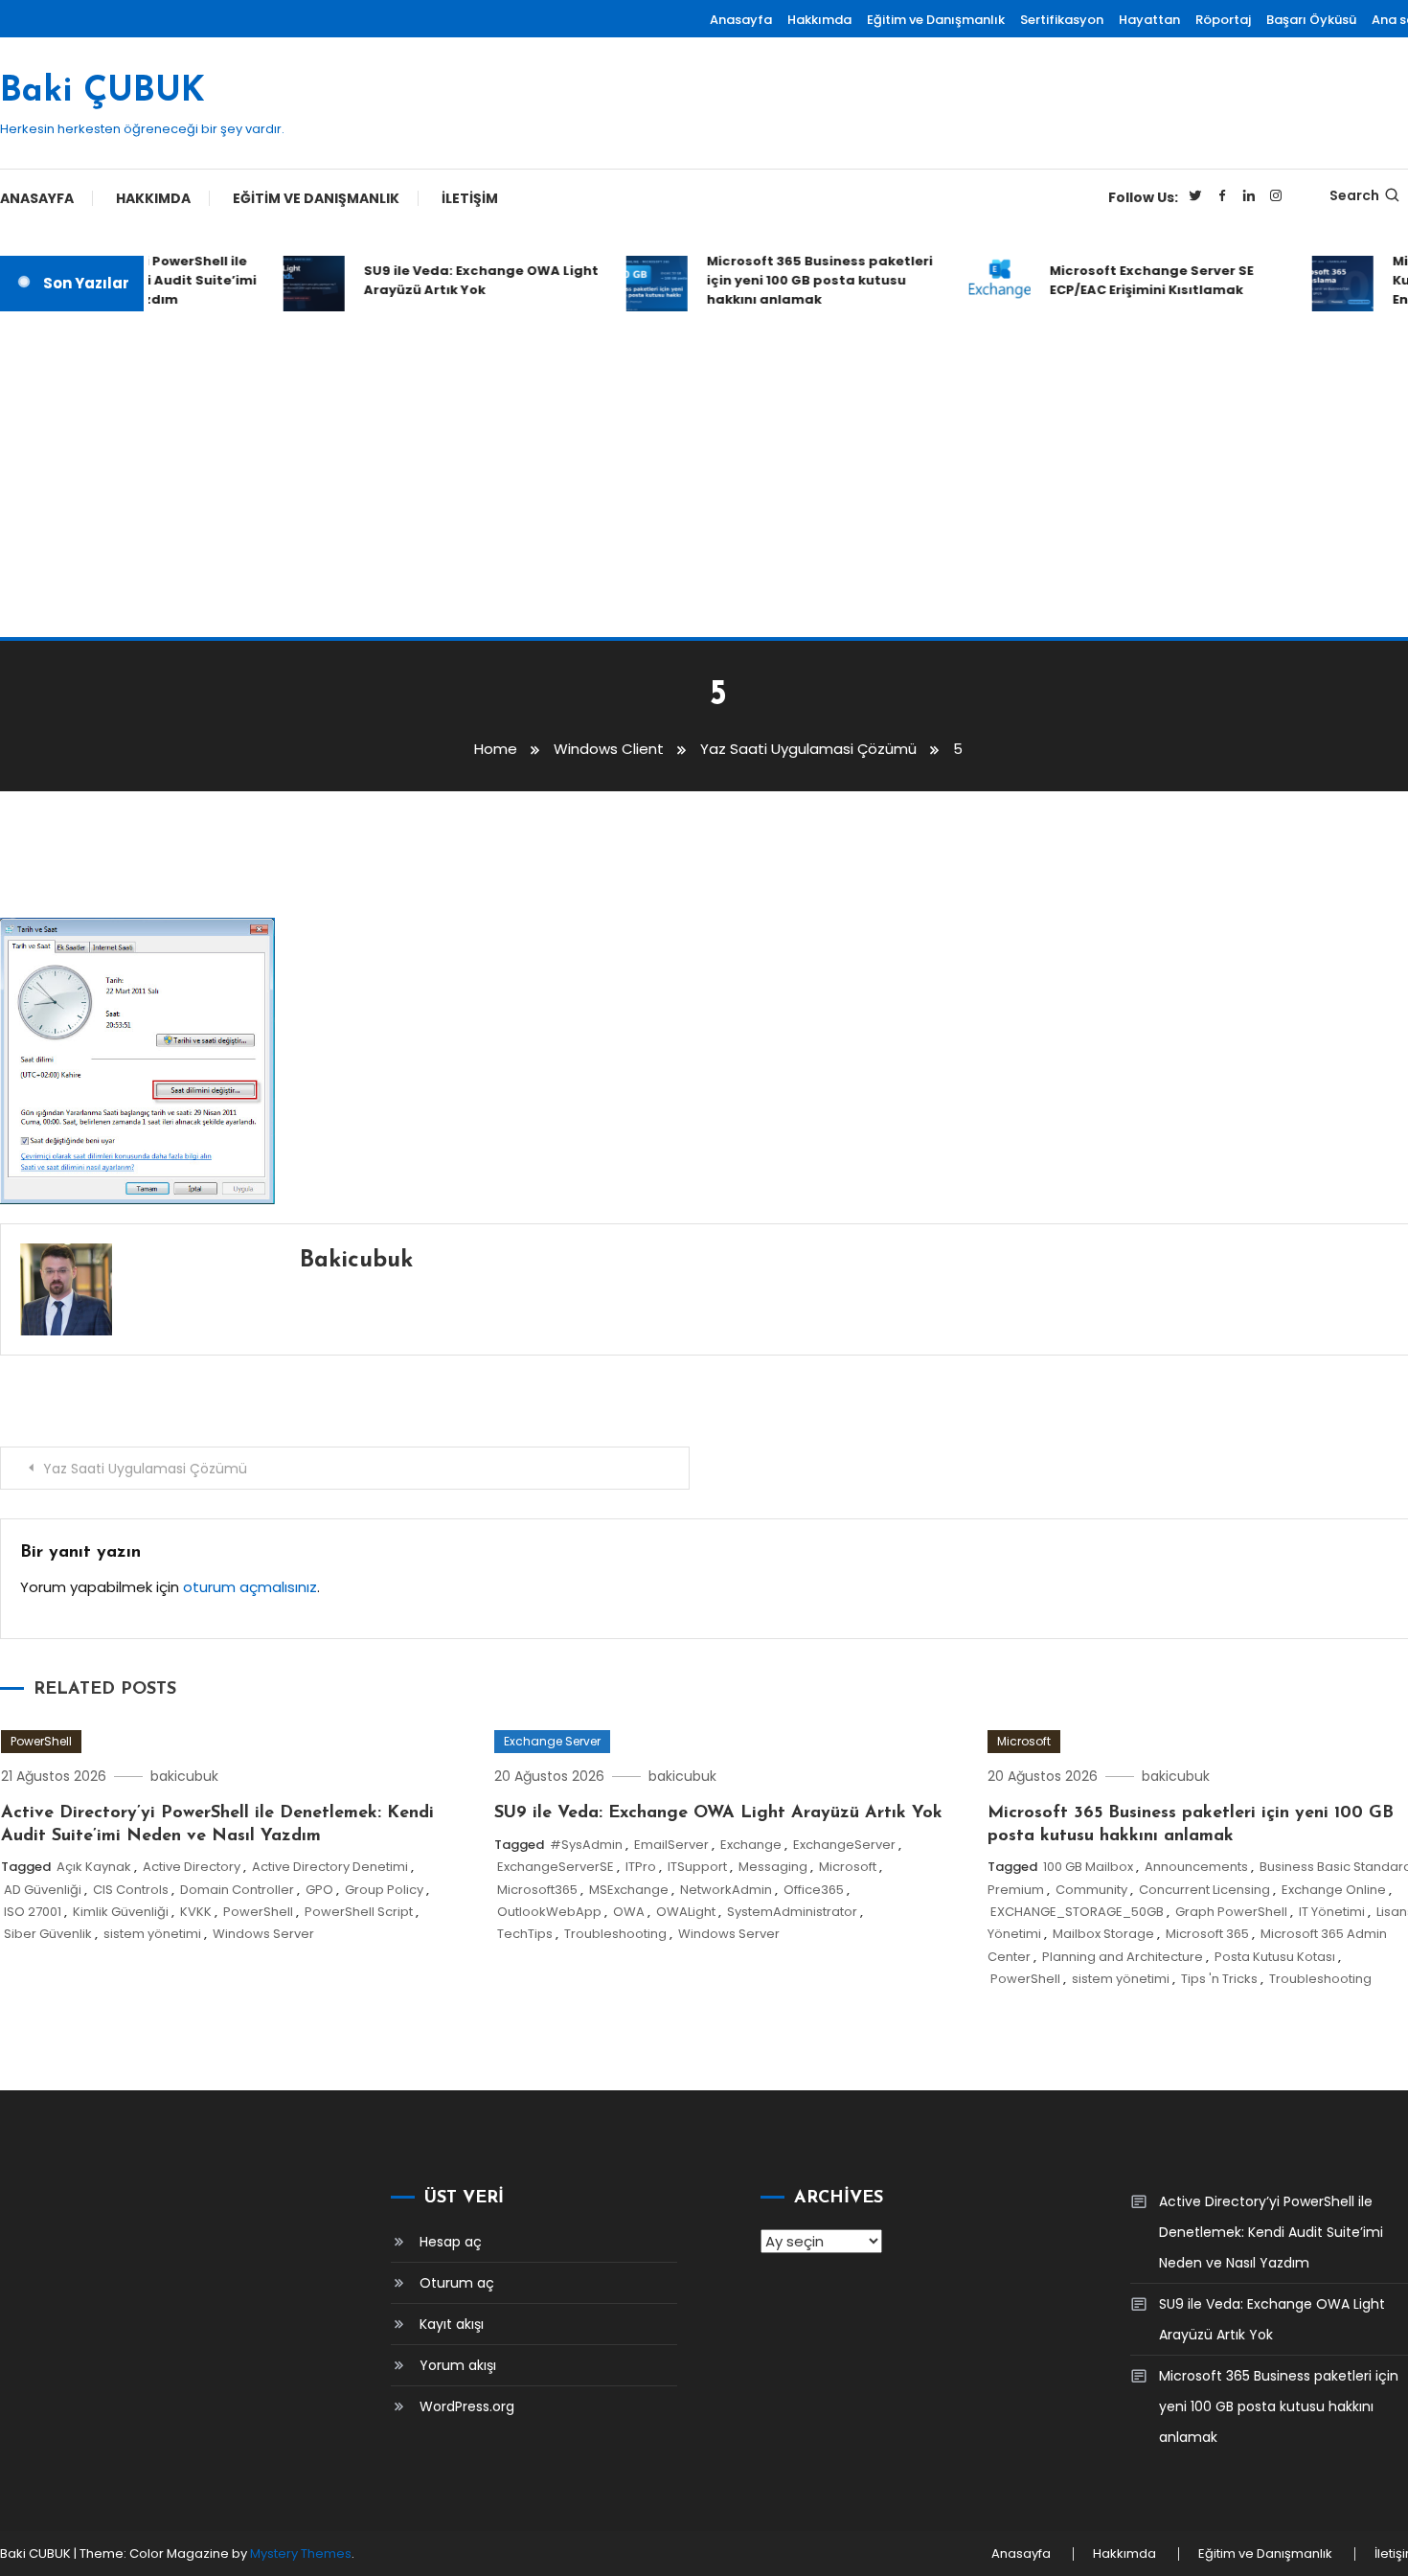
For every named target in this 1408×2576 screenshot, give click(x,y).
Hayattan (1149, 20)
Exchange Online (1334, 1890)
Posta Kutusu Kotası (1275, 1957)
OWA (629, 1912)
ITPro (641, 1867)
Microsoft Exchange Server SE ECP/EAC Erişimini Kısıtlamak (1134, 280)
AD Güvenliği (43, 1890)
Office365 (814, 1890)
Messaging (773, 1867)
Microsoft (848, 1867)
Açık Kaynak (94, 1867)
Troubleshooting (615, 1934)
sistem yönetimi (152, 1934)
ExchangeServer (844, 1845)
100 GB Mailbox (1088, 1867)
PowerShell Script (359, 1912)
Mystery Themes (301, 2553)
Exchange (751, 1845)
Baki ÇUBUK (102, 92)
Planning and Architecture (1123, 1957)
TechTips (525, 1934)
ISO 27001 (33, 1912)
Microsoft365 (537, 1890)
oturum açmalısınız (250, 1587)
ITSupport (697, 1867)
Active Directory (192, 1867)
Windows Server (263, 1934)
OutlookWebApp (549, 1912)
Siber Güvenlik (48, 1934)
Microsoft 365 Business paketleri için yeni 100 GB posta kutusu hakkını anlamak (802, 280)
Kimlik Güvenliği (121, 1912)
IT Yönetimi (1332, 1912)
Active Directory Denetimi (330, 1867)
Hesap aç (451, 2242)
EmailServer (671, 1845)
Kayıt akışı (452, 2324)
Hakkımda (819, 20)
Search (1354, 195)
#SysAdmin (586, 1845)
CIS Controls (131, 1890)
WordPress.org (467, 2406)
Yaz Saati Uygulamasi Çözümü (145, 1469)
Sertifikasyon (1062, 20)
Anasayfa (741, 20)
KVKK (196, 1912)
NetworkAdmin (726, 1890)
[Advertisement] (704, 474)
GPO (319, 1890)
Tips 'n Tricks (1219, 1979)
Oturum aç (457, 2283)
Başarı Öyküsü (1311, 20)
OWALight (686, 1912)
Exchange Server (552, 1741)
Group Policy (384, 1890)
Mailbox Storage (1103, 1934)
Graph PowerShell (1231, 1912)
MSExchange (629, 1890)
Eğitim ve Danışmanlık (936, 20)
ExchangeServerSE (556, 1867)
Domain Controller (237, 1890)
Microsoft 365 (1207, 1934)
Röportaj (1223, 20)
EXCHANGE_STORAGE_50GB (1077, 1912)
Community (1091, 1890)
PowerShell (41, 1741)
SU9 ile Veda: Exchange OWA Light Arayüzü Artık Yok (463, 280)
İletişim (470, 198)
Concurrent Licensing (1204, 1890)
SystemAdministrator (792, 1912)
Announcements (1196, 1867)
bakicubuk (356, 1261)
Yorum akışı (458, 2365)
